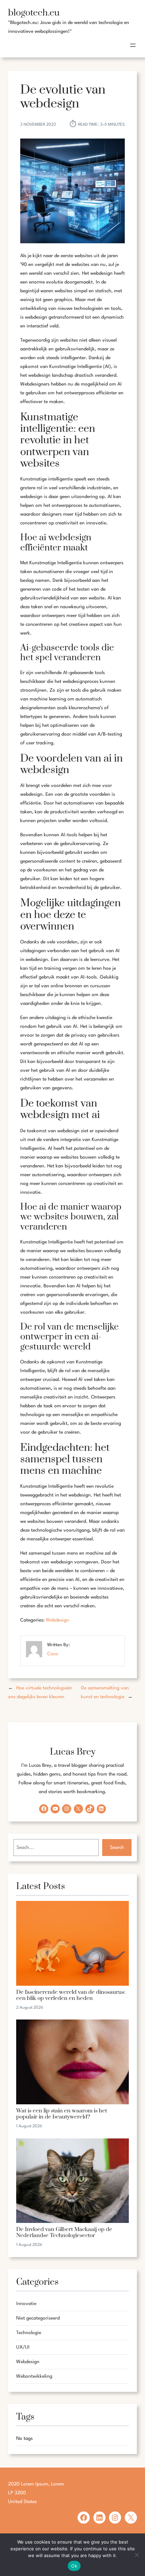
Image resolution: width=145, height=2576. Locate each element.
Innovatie (26, 2304)
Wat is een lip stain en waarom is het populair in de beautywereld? (62, 2114)
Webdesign (57, 1620)
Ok (74, 2566)
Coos (53, 1654)
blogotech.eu (34, 13)
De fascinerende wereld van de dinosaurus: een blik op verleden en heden (71, 1996)
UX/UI (23, 2347)
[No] (137, 2555)
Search (117, 1848)
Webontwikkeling (34, 2376)
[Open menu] (133, 45)
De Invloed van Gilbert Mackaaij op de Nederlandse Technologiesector (64, 2233)
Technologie (29, 2333)
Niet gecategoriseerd (38, 2318)
